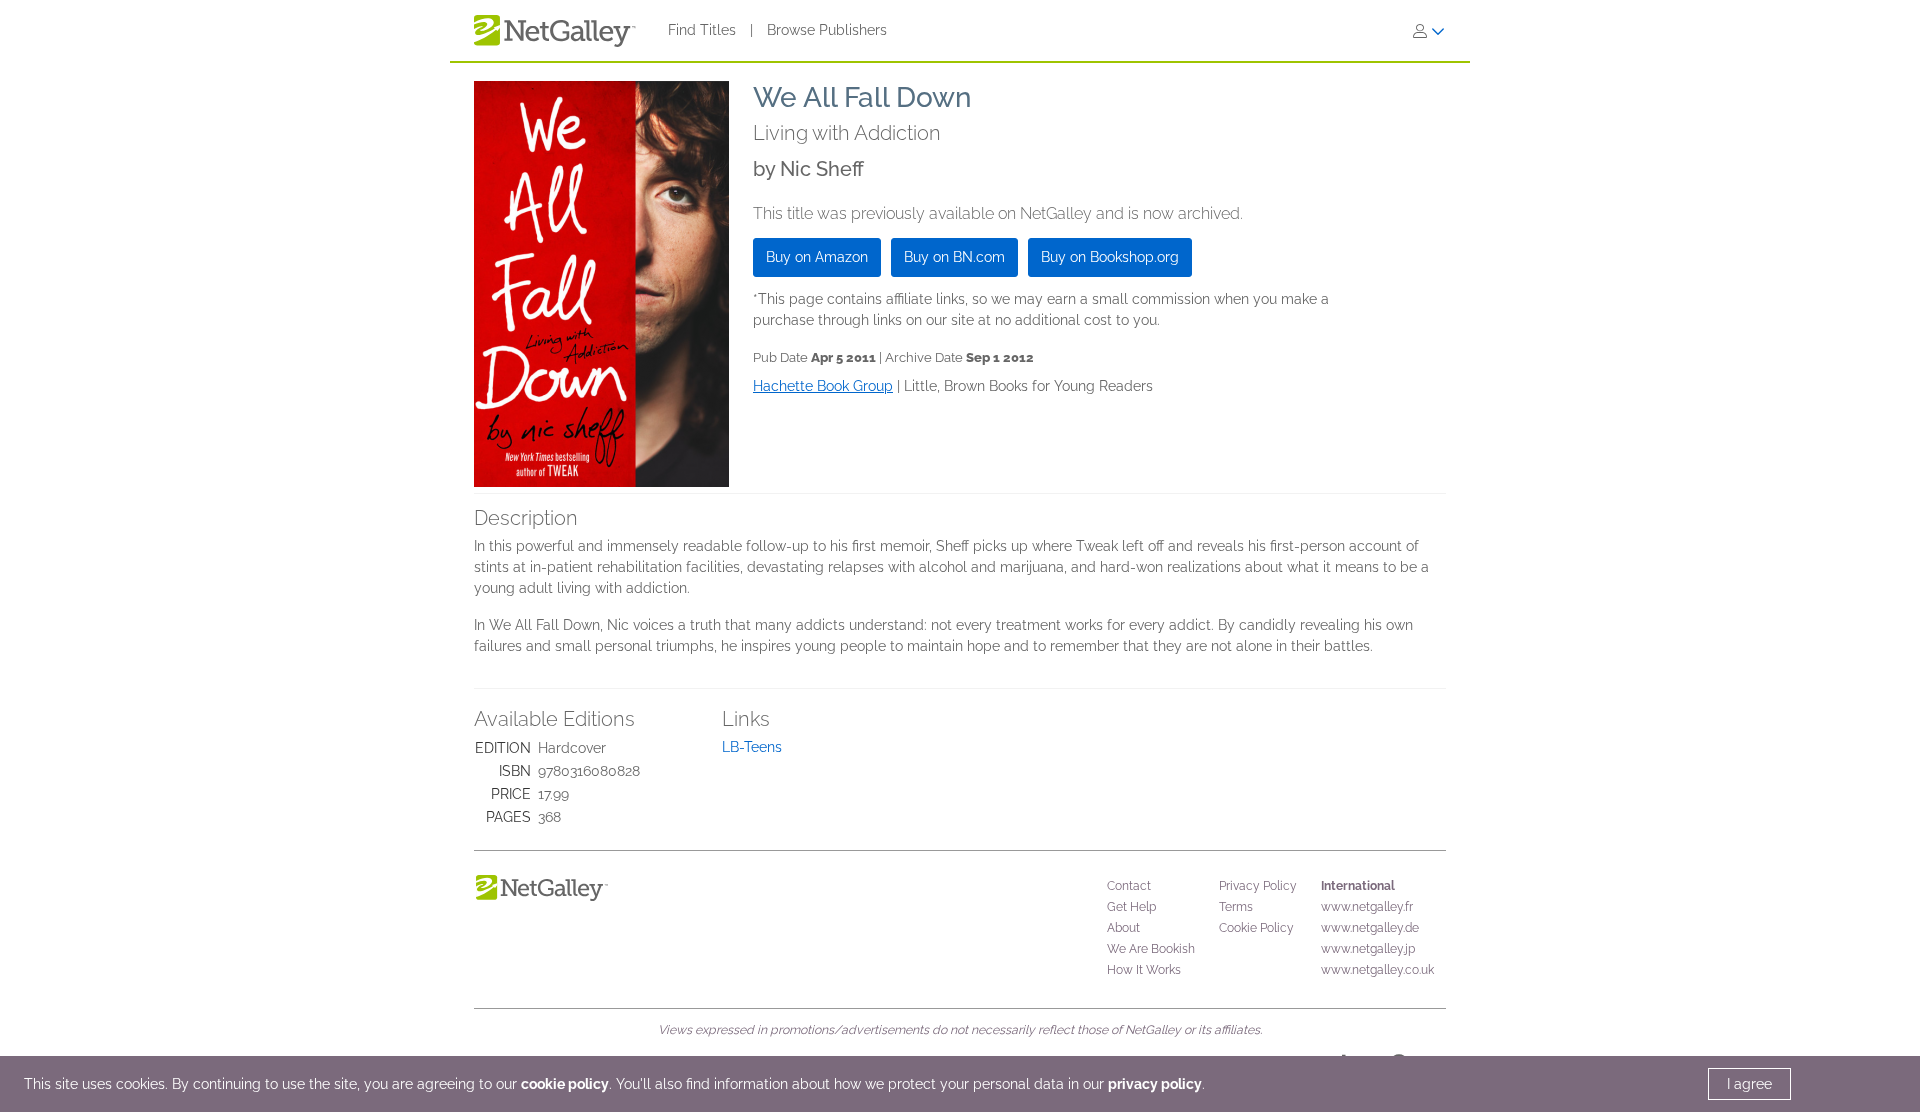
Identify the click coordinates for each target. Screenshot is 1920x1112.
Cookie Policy (1256, 928)
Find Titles (702, 30)
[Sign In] (1429, 31)
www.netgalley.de (1370, 928)
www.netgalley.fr (1367, 907)
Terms (1236, 907)
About (1123, 928)
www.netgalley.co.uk (1377, 970)
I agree (1749, 1084)
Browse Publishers (827, 30)
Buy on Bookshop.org (1110, 257)
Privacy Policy (1258, 886)
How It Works (1144, 970)
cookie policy (565, 1084)
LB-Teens (752, 747)
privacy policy (1155, 1084)
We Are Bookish (1151, 949)
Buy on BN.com (954, 257)
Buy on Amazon (817, 257)
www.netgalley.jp (1368, 949)
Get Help (1131, 907)
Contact (1129, 886)
